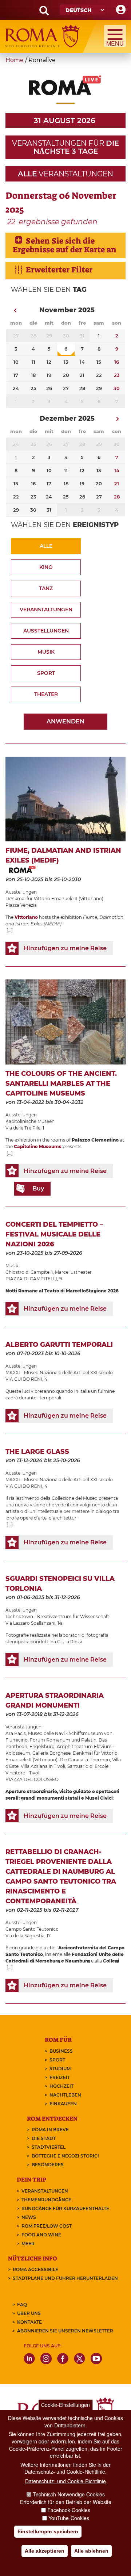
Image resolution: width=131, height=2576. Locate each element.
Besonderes (48, 2165)
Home (15, 60)
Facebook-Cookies (69, 2510)
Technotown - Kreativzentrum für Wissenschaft (57, 1616)
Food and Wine (41, 2235)
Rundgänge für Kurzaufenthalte (65, 2208)
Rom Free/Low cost (47, 2226)
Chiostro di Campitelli (29, 1272)
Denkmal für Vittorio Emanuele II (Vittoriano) (54, 899)
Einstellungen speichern (48, 2531)
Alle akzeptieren (45, 2551)
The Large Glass (37, 1452)
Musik (46, 652)
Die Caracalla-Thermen (85, 1760)
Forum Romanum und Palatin (63, 1740)
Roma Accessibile (35, 2269)
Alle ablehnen (91, 2551)
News (29, 2217)
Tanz (46, 588)
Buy (38, 1188)
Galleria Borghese (51, 1753)
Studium (60, 2069)
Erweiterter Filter (59, 270)
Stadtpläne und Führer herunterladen (65, 2278)
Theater (46, 694)
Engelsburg (42, 1746)
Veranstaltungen (46, 609)
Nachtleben (65, 2095)
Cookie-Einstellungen (65, 2405)
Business (61, 2051)
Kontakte (29, 2322)
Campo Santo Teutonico (32, 1929)
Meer (28, 2244)
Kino (46, 567)
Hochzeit (61, 2086)
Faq (22, 2304)
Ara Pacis (16, 1733)
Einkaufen (63, 2104)
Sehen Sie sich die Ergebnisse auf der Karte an (65, 245)
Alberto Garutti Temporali (59, 1345)
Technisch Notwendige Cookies (69, 2494)
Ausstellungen (46, 631)
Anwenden (65, 721)
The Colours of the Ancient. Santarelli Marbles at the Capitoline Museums (61, 1083)
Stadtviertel (49, 2147)
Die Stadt (44, 2138)
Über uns (29, 2313)
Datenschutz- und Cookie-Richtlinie (65, 2481)
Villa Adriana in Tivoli (43, 1766)
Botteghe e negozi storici (65, 2156)
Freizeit (60, 2077)
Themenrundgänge (46, 2200)
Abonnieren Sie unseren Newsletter (65, 2331)
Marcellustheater (73, 1272)
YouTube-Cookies (69, 2518)
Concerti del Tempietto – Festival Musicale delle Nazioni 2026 (54, 1234)
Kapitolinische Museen (30, 1121)
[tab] (65, 245)
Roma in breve (50, 2130)
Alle (46, 546)
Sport (46, 673)
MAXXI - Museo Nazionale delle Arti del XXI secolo (59, 1373)
